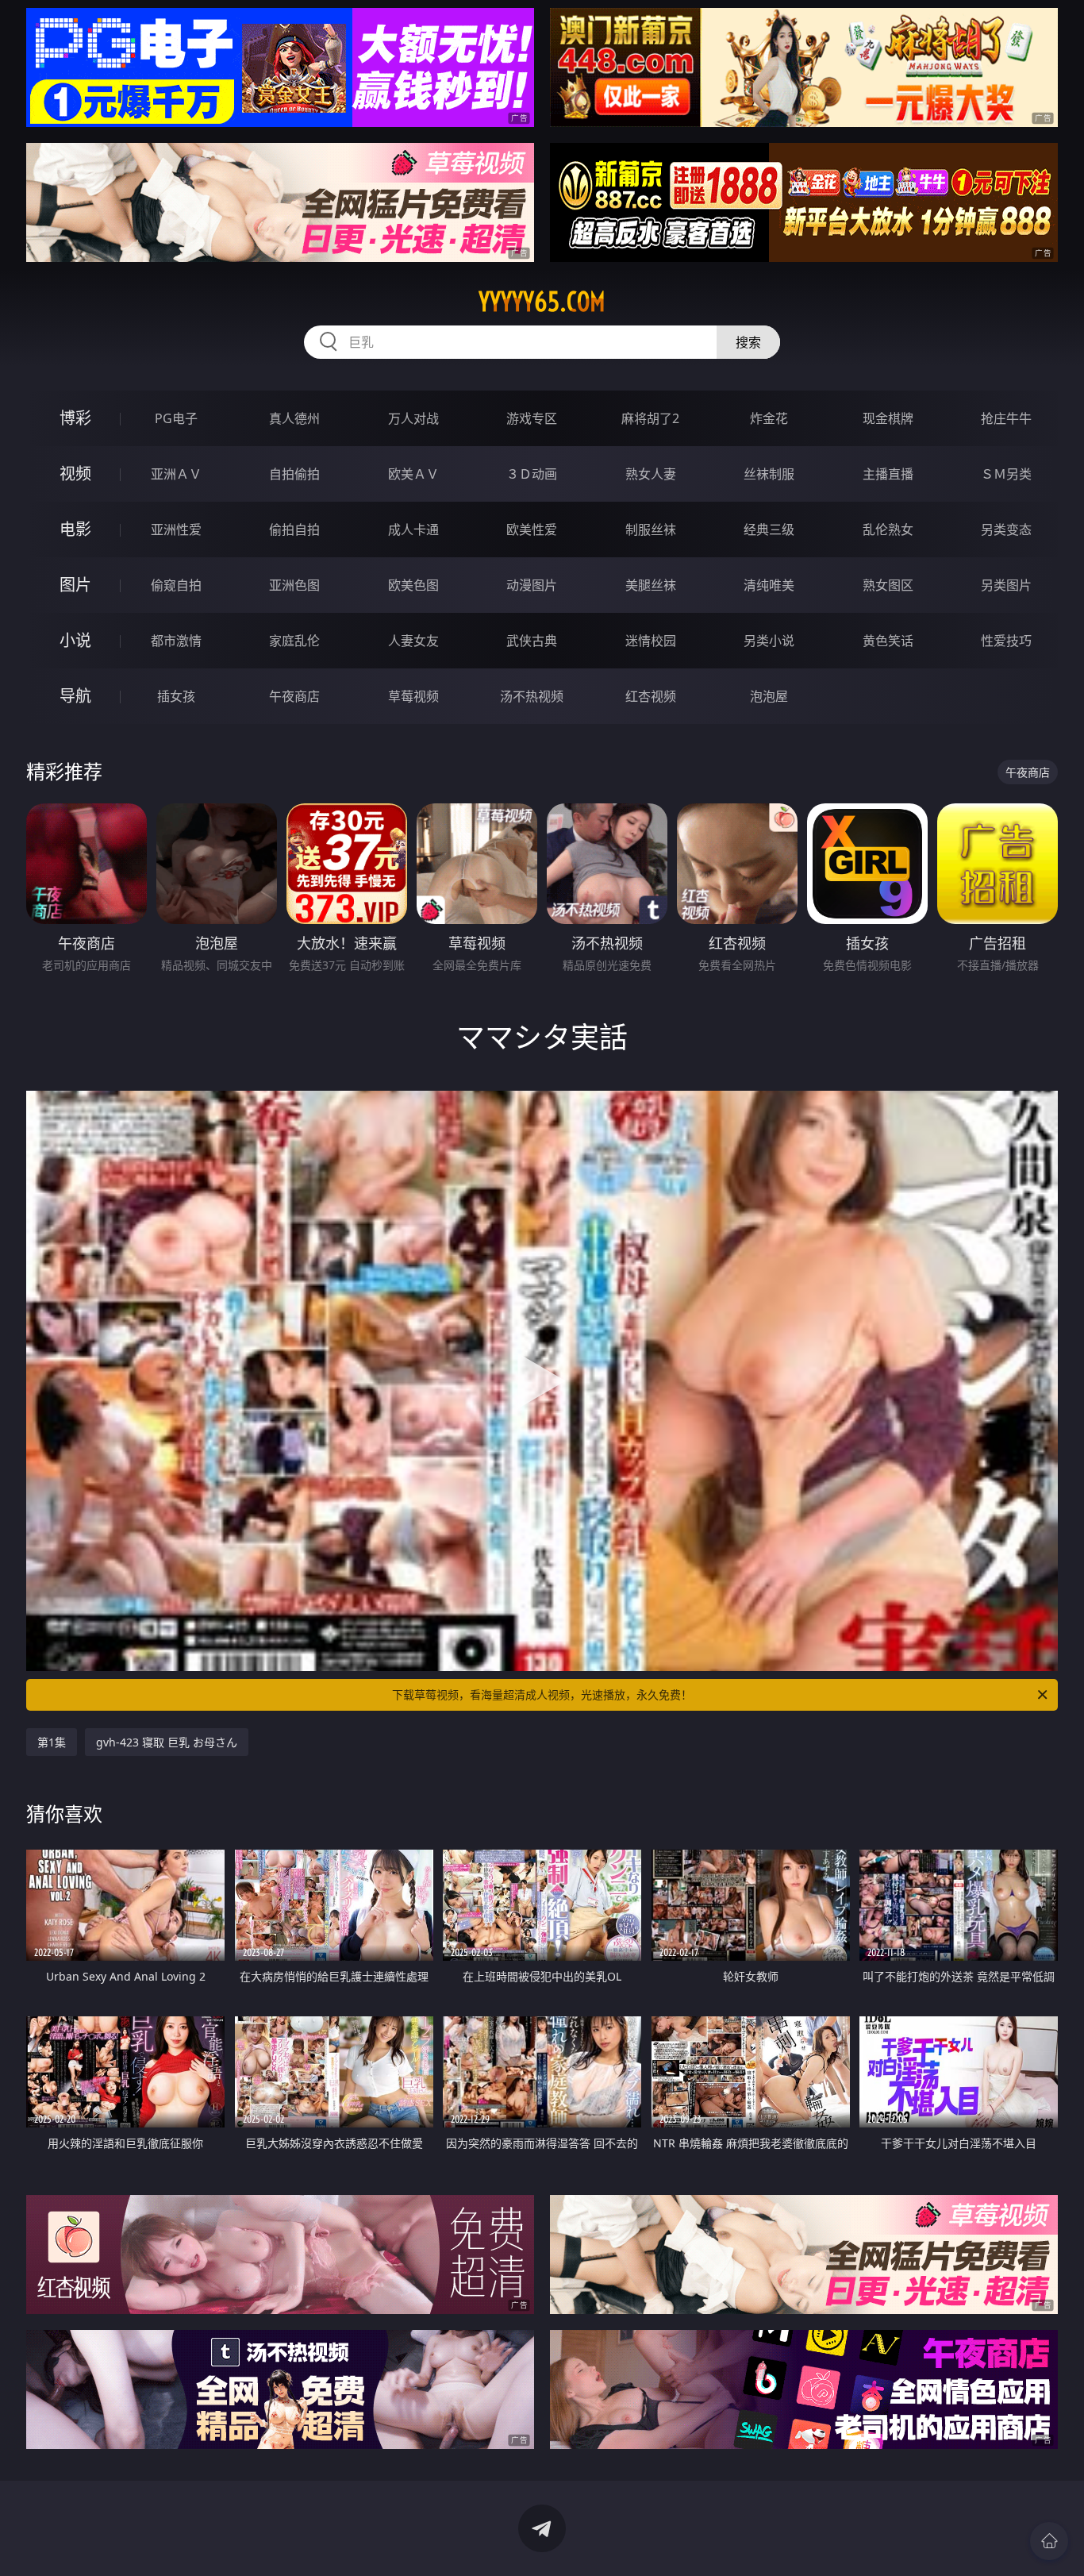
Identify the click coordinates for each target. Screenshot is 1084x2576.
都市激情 (176, 641)
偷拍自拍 (294, 529)
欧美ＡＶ (413, 474)
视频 (75, 474)
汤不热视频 (532, 696)
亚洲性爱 (176, 529)
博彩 (75, 418)
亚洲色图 (294, 585)
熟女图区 (888, 585)
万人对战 (413, 418)
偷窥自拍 (176, 585)
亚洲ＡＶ (176, 474)
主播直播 (888, 474)
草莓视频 (413, 696)
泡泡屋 (769, 696)
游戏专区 (532, 418)
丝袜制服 (769, 474)
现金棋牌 (888, 418)
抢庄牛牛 (1006, 418)
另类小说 (769, 641)
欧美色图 (413, 585)
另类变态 (1006, 529)
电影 (75, 529)
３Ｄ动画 (532, 474)
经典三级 (769, 529)
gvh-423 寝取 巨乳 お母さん (167, 1742)
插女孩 (176, 696)
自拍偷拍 (294, 474)
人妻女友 (413, 641)
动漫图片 (532, 585)
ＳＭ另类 (1006, 474)
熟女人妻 (651, 474)
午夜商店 (294, 696)
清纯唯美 (769, 585)
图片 (75, 585)
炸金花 (769, 418)
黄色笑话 (888, 641)
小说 (75, 640)
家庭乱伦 (294, 641)
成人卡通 (413, 529)
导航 (75, 696)
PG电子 (176, 418)
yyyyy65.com (542, 302)
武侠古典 (532, 641)
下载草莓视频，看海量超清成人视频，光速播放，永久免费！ (542, 1694)
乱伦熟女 (888, 529)
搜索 (748, 342)
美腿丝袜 (651, 585)
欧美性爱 (532, 529)
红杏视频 (651, 696)
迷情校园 (651, 641)
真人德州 (294, 418)
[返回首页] (1049, 2541)
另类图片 (1006, 585)
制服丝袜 (651, 529)
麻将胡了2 (650, 418)
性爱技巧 (1006, 641)
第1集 (52, 1742)
